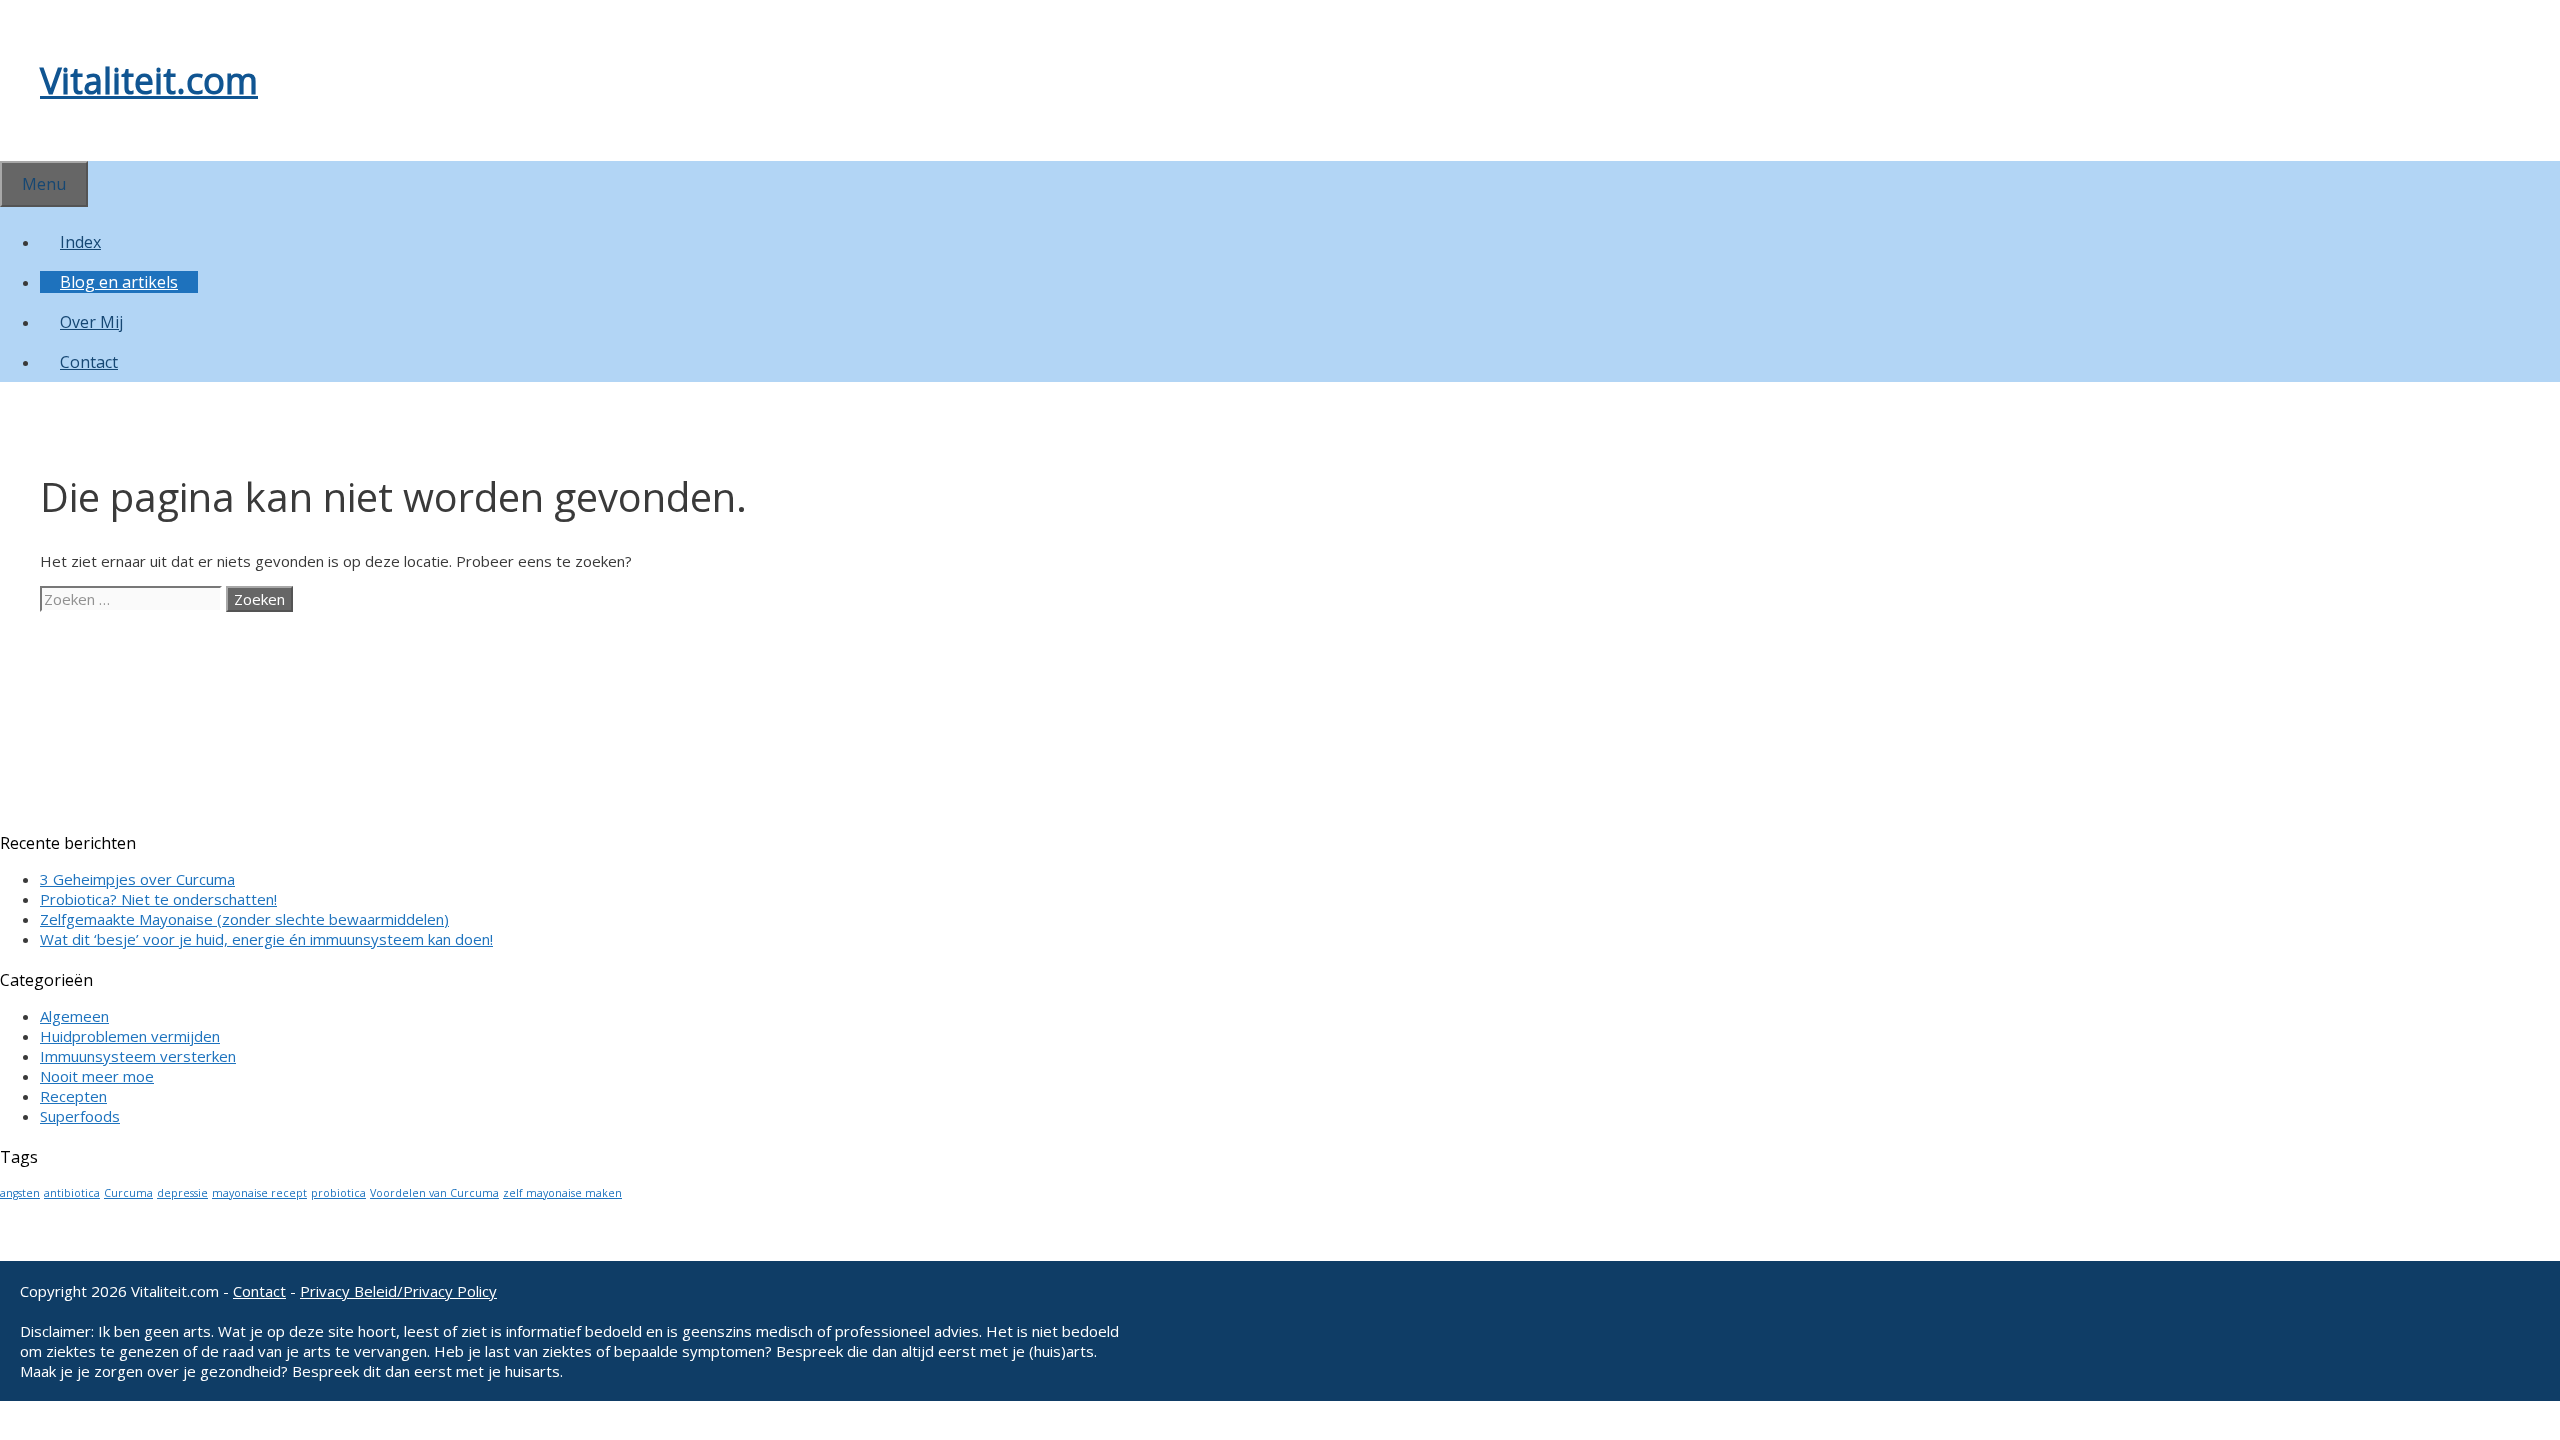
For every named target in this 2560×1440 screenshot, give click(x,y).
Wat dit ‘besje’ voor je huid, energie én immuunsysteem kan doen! (266, 939)
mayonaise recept (259, 1193)
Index (80, 242)
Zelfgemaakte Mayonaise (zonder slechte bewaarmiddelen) (244, 919)
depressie (182, 1193)
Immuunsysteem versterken (138, 1056)
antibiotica (72, 1193)
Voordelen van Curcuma (434, 1193)
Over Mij (91, 322)
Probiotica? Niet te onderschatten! (158, 899)
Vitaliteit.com (149, 80)
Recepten (73, 1096)
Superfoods (80, 1116)
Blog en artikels (119, 282)
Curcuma (128, 1193)
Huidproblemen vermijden (130, 1036)
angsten (20, 1193)
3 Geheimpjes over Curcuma (137, 879)
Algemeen (74, 1016)
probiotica (338, 1193)
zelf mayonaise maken (562, 1193)
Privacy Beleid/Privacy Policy (398, 1291)
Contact (89, 362)
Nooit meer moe (97, 1076)
